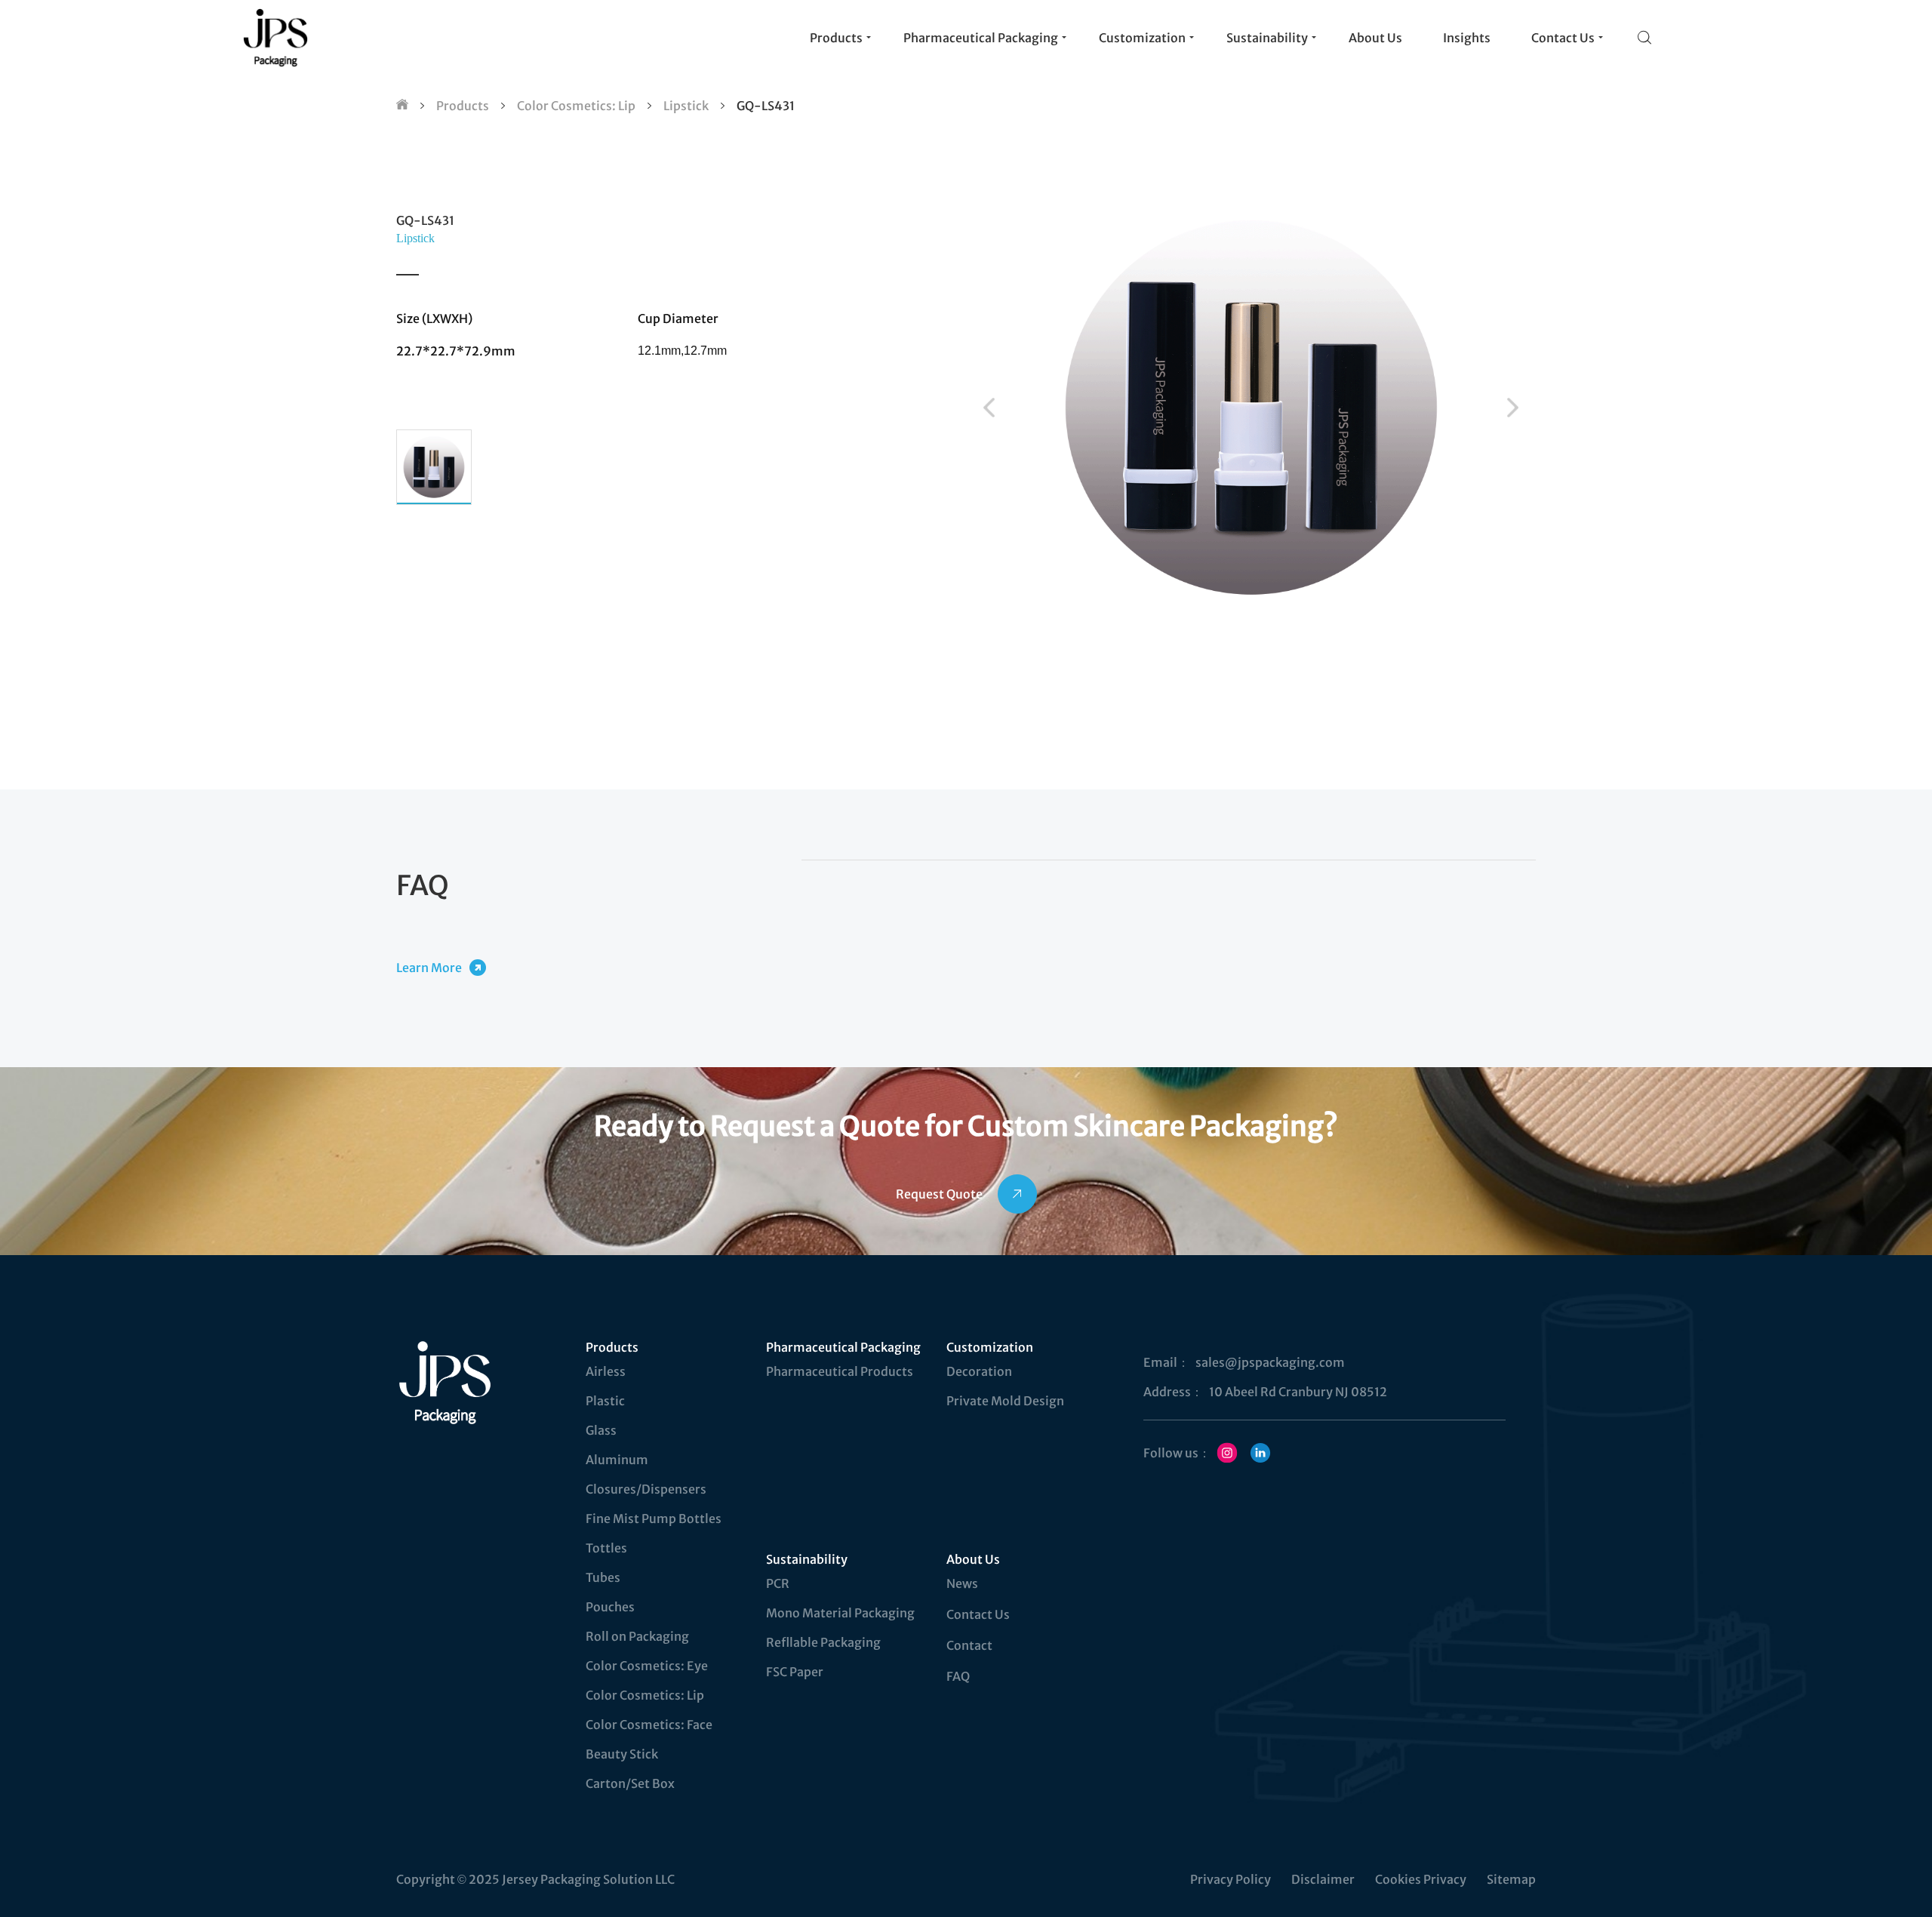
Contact (969, 1645)
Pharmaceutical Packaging (843, 1347)
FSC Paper (795, 1672)
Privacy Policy (1231, 1879)
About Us (973, 1559)
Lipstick (686, 106)
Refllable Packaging (823, 1642)
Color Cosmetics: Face (649, 1725)
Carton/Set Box (630, 1783)
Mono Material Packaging (840, 1613)
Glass (601, 1430)
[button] (989, 408)
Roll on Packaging (637, 1636)
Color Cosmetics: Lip (576, 106)
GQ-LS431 (766, 106)
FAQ (958, 1676)
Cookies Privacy (1421, 1879)
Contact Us (978, 1614)
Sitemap (1511, 1879)
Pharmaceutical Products (840, 1371)
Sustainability (807, 1559)
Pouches (610, 1607)
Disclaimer (1323, 1879)
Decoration (979, 1371)
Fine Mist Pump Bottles (654, 1519)
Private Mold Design (1005, 1401)
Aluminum (617, 1460)
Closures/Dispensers (646, 1489)
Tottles (606, 1548)
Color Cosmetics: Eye (647, 1666)
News (962, 1583)
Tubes (603, 1577)
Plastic (605, 1401)
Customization (990, 1347)
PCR (778, 1583)
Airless (606, 1371)
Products (463, 106)
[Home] (402, 106)
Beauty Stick (622, 1754)
